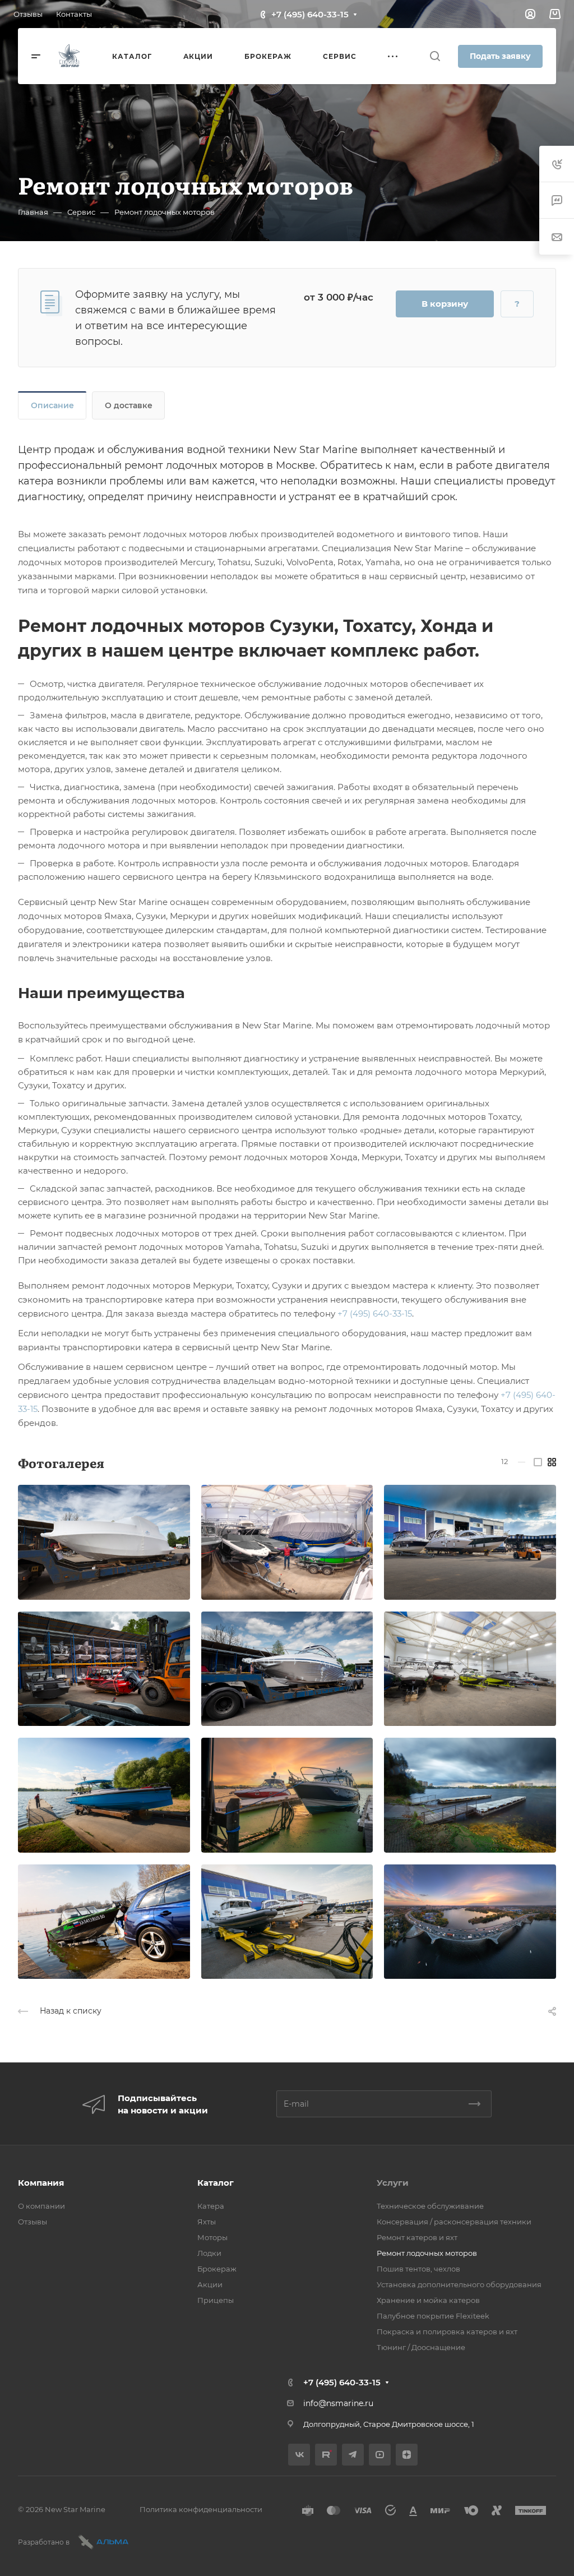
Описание (52, 405)
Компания (41, 2183)
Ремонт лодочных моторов (427, 2253)
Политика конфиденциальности (201, 2509)
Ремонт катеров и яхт (417, 2237)
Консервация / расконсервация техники (454, 2222)
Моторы (212, 2237)
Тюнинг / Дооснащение (421, 2347)
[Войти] (530, 14)
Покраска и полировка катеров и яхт (447, 2332)
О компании (41, 2206)
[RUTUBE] (326, 2455)
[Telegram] (353, 2455)
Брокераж (217, 2269)
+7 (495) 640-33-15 (310, 14)
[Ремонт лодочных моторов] (104, 1542)
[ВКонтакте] (299, 2455)
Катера (211, 2206)
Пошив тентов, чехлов (418, 2269)
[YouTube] (380, 2455)
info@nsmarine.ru (338, 2403)
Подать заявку (500, 56)
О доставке (129, 405)
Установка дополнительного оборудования (459, 2284)
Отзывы (33, 2222)
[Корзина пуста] (555, 14)
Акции (210, 2284)
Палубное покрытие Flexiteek (433, 2316)
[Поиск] (435, 56)
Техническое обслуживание (430, 2206)
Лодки (209, 2253)
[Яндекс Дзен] (407, 2455)
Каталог (216, 2183)
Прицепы (216, 2300)
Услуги (393, 2183)
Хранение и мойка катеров (428, 2300)
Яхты (207, 2222)
